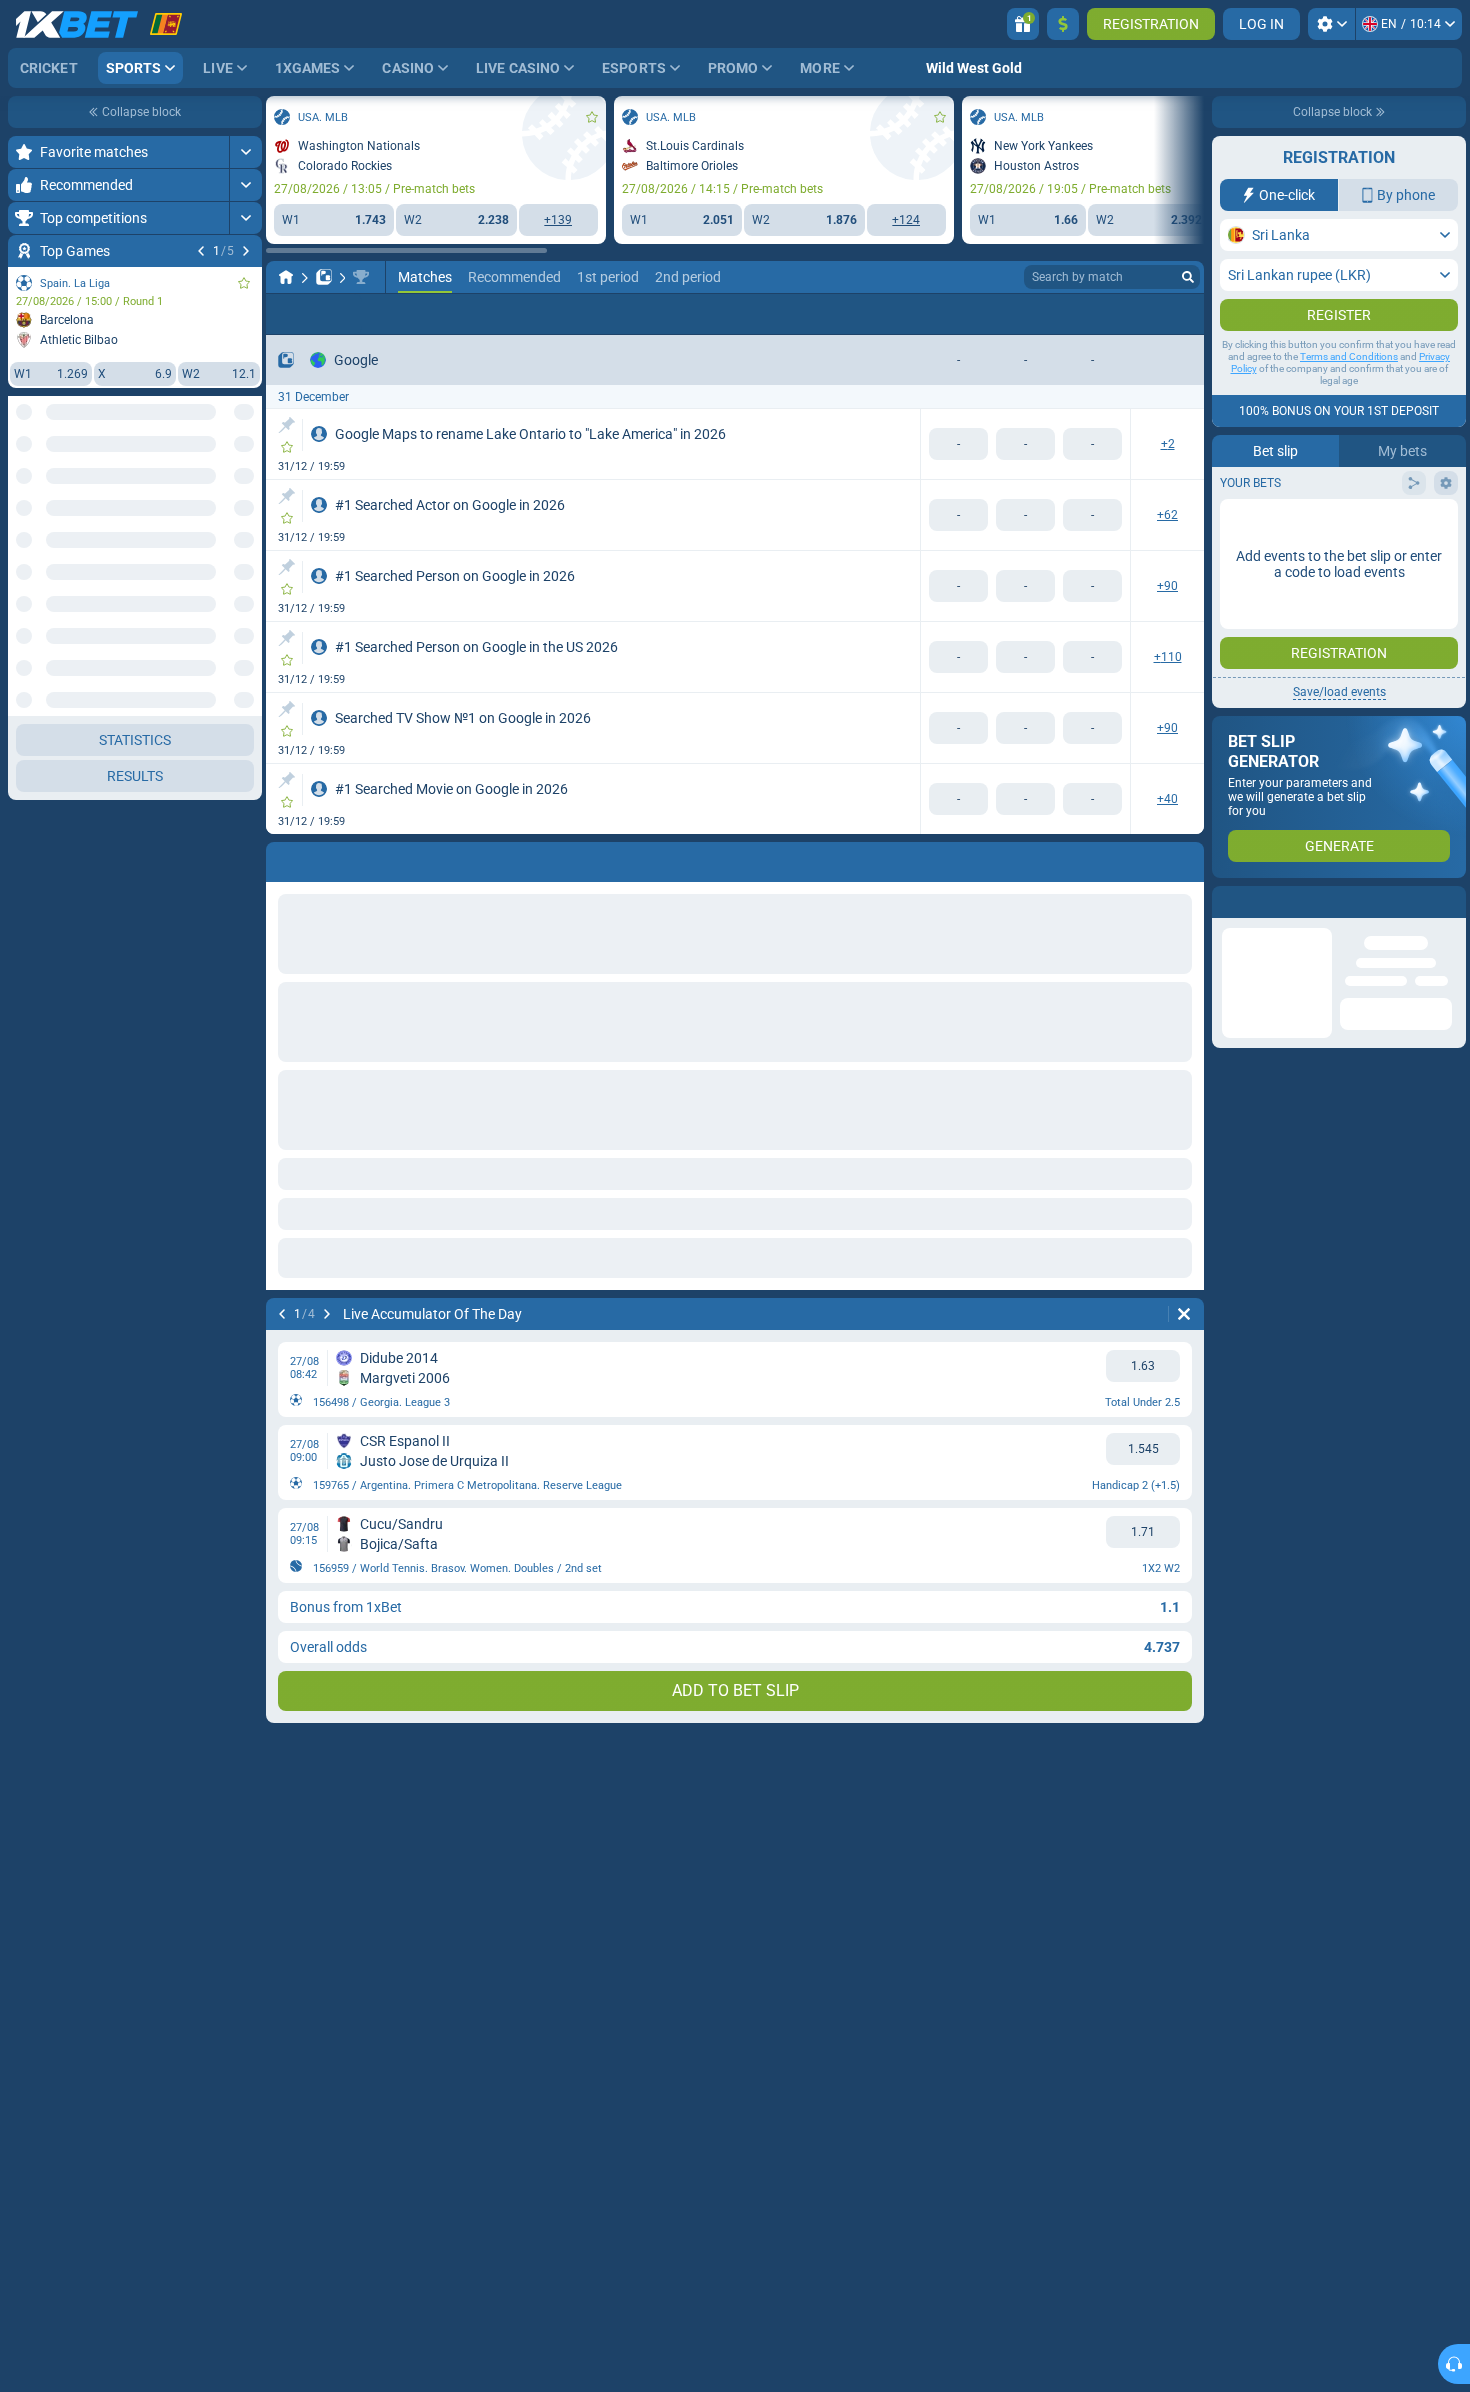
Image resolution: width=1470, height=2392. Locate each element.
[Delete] (1184, 858)
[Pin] (286, 425)
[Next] (246, 251)
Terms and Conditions (1349, 356)
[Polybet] (324, 277)
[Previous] (201, 251)
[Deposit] (1063, 24)
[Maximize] (245, 152)
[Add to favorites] (244, 283)
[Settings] (1331, 24)
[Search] (1188, 277)
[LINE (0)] (286, 277)
